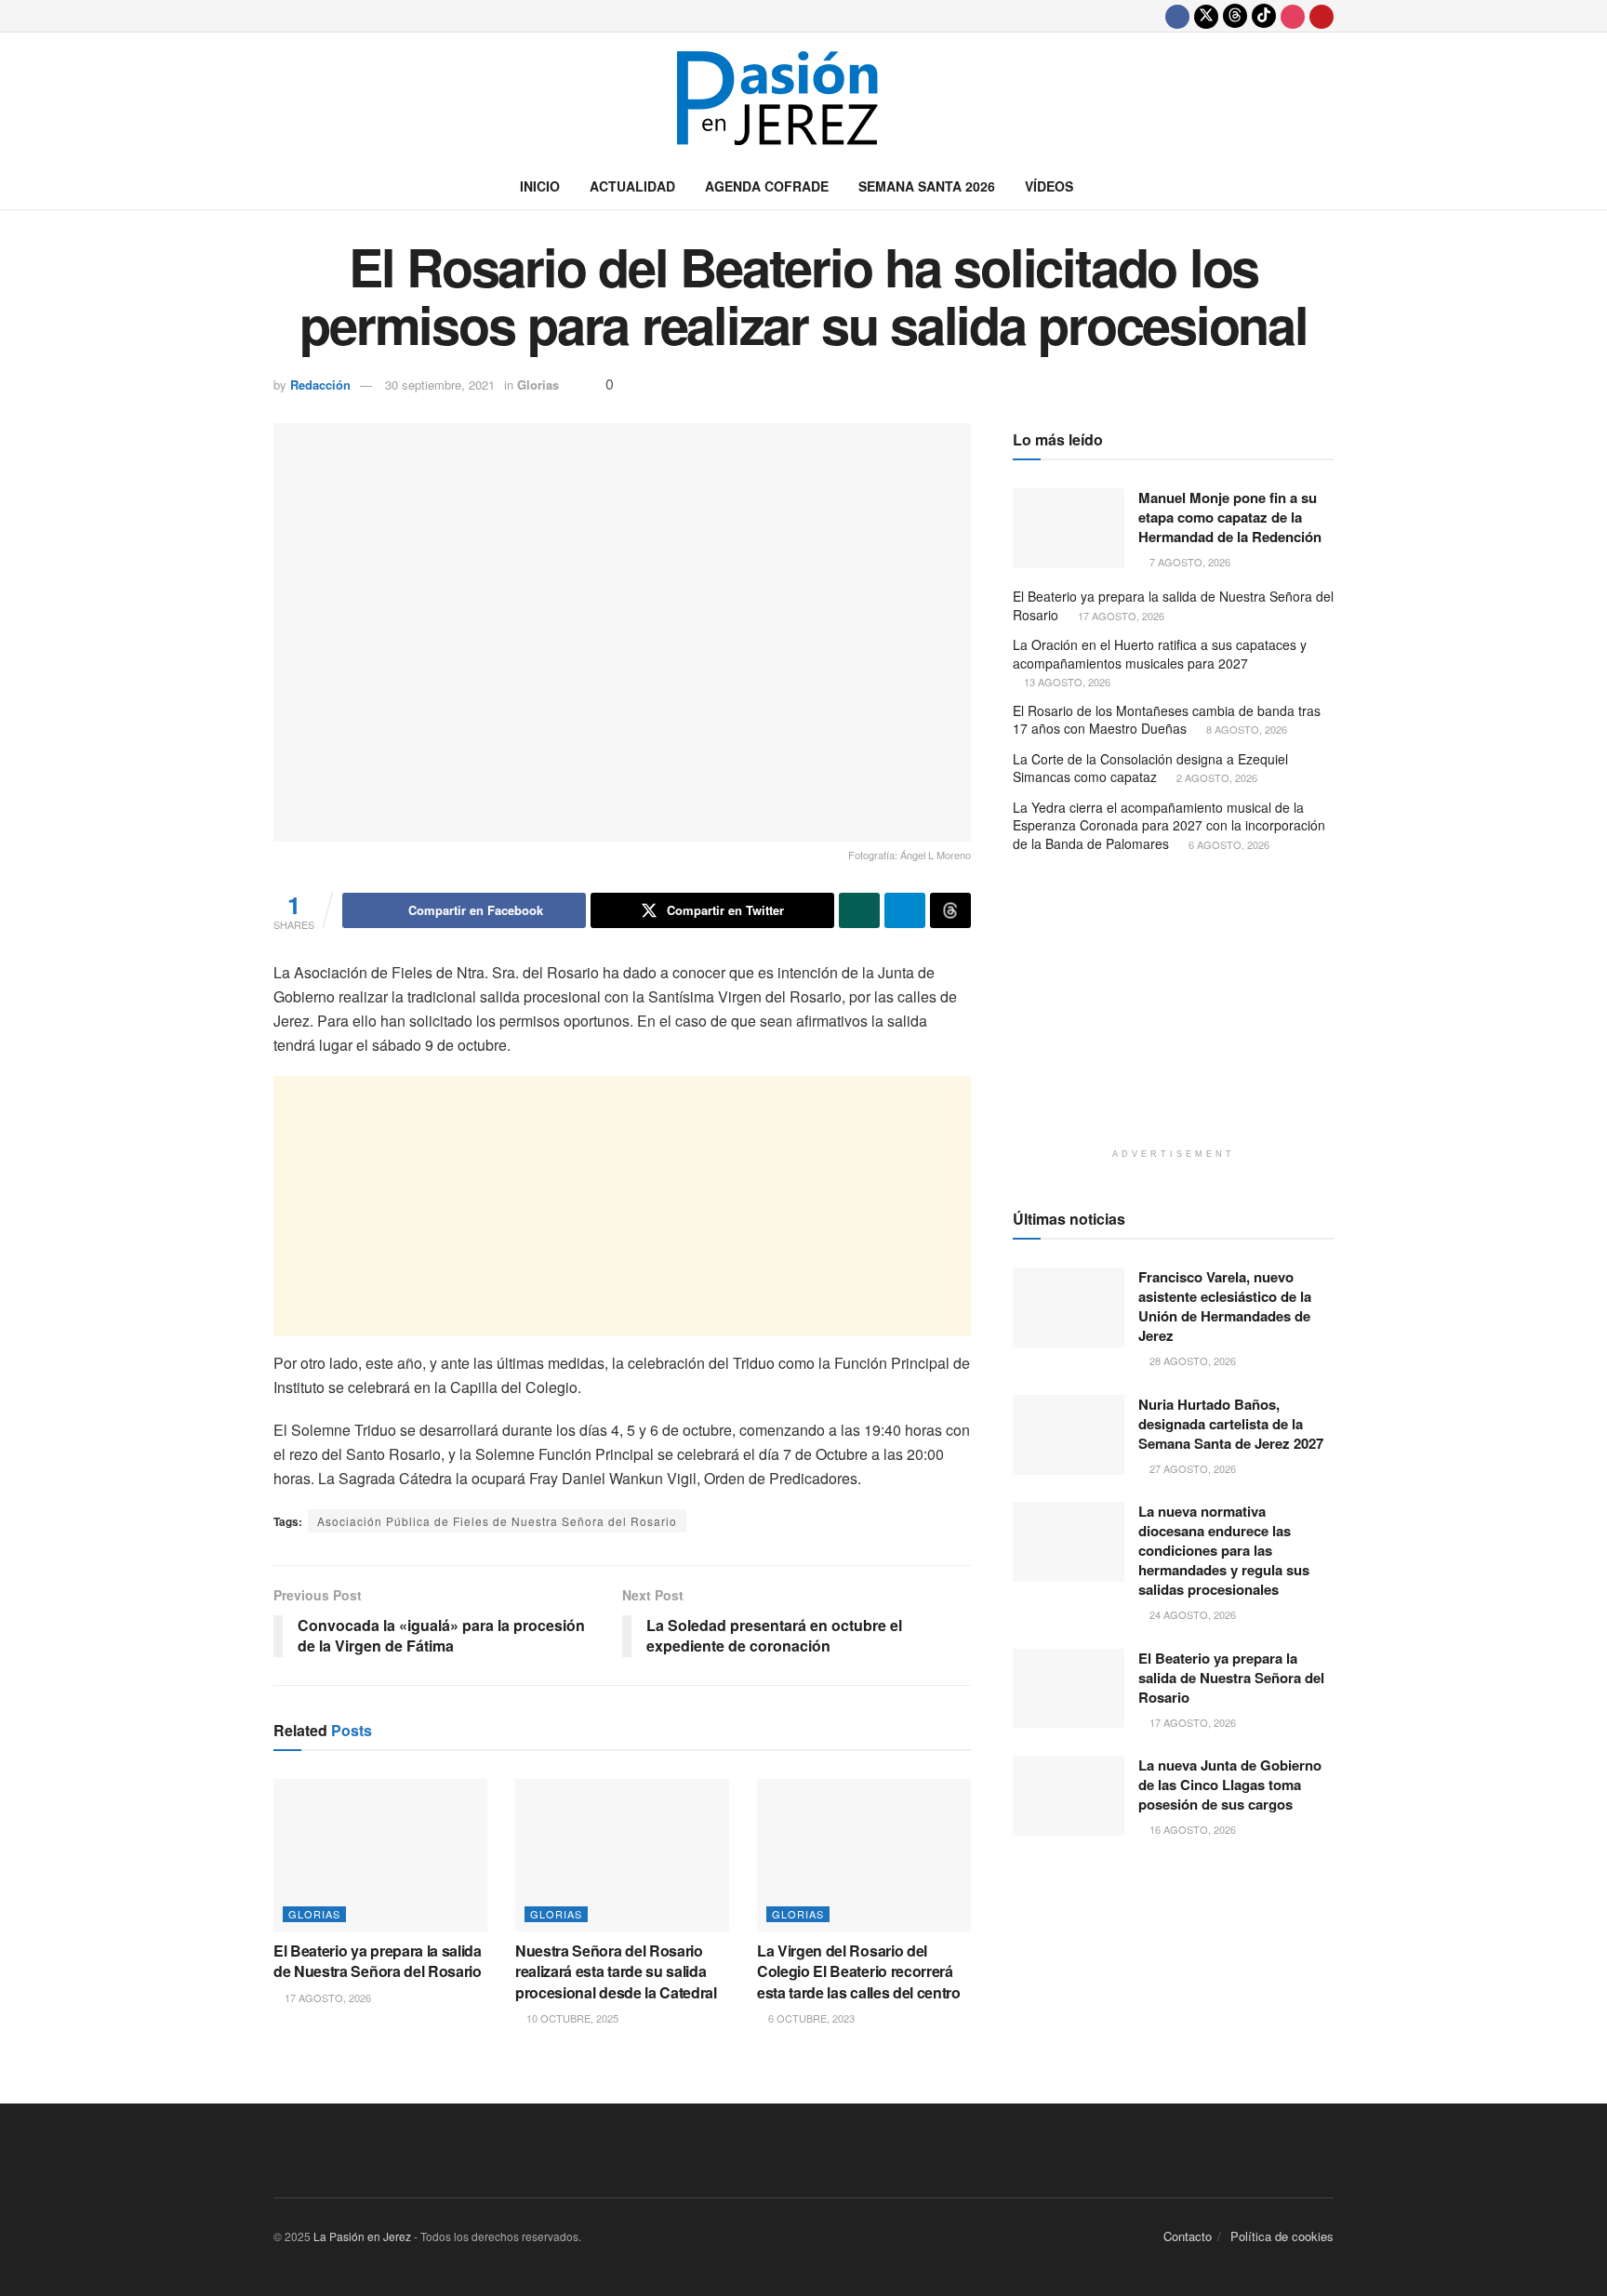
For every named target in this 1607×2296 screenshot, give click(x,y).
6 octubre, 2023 (810, 2018)
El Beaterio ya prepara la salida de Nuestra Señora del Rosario (378, 1961)
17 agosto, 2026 (326, 1997)
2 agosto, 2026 (1215, 777)
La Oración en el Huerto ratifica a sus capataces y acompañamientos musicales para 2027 (1160, 654)
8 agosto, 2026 (1245, 729)
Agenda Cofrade (767, 186)
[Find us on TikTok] (1264, 16)
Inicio (540, 186)
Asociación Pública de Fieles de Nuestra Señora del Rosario (497, 1521)
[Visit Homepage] (803, 98)
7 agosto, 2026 (1189, 562)
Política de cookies (1282, 2236)
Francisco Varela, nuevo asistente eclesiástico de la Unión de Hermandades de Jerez (1225, 1306)
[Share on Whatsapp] (859, 910)
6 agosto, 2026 (1228, 844)
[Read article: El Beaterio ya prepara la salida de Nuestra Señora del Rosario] (380, 1855)
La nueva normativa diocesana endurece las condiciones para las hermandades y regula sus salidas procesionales (1224, 1550)
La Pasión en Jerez (362, 2236)
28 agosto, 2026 (1191, 1360)
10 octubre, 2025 (571, 2018)
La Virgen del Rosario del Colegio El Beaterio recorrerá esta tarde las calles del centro (859, 1971)
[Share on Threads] (950, 910)
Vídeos (1049, 186)
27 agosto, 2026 (1191, 1468)
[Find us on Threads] (1235, 16)
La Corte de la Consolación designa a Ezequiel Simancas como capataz (1150, 768)
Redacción (320, 385)
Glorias (538, 385)
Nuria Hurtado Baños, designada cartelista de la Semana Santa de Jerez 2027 (1231, 1424)
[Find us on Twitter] (1206, 16)
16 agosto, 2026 (1191, 1829)
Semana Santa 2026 (927, 186)
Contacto (1188, 2236)
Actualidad (632, 186)
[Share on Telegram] (905, 910)
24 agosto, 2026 (1191, 1614)
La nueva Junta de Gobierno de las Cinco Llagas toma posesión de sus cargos (1230, 1785)
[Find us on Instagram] (1293, 16)
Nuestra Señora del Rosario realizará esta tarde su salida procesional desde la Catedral (616, 1971)
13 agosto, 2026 (1066, 682)
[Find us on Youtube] (1321, 16)
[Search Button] (1327, 186)
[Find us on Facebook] (1177, 16)
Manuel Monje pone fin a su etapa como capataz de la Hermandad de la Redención (1230, 517)
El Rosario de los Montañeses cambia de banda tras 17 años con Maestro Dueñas (1167, 720)
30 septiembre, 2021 (440, 385)
